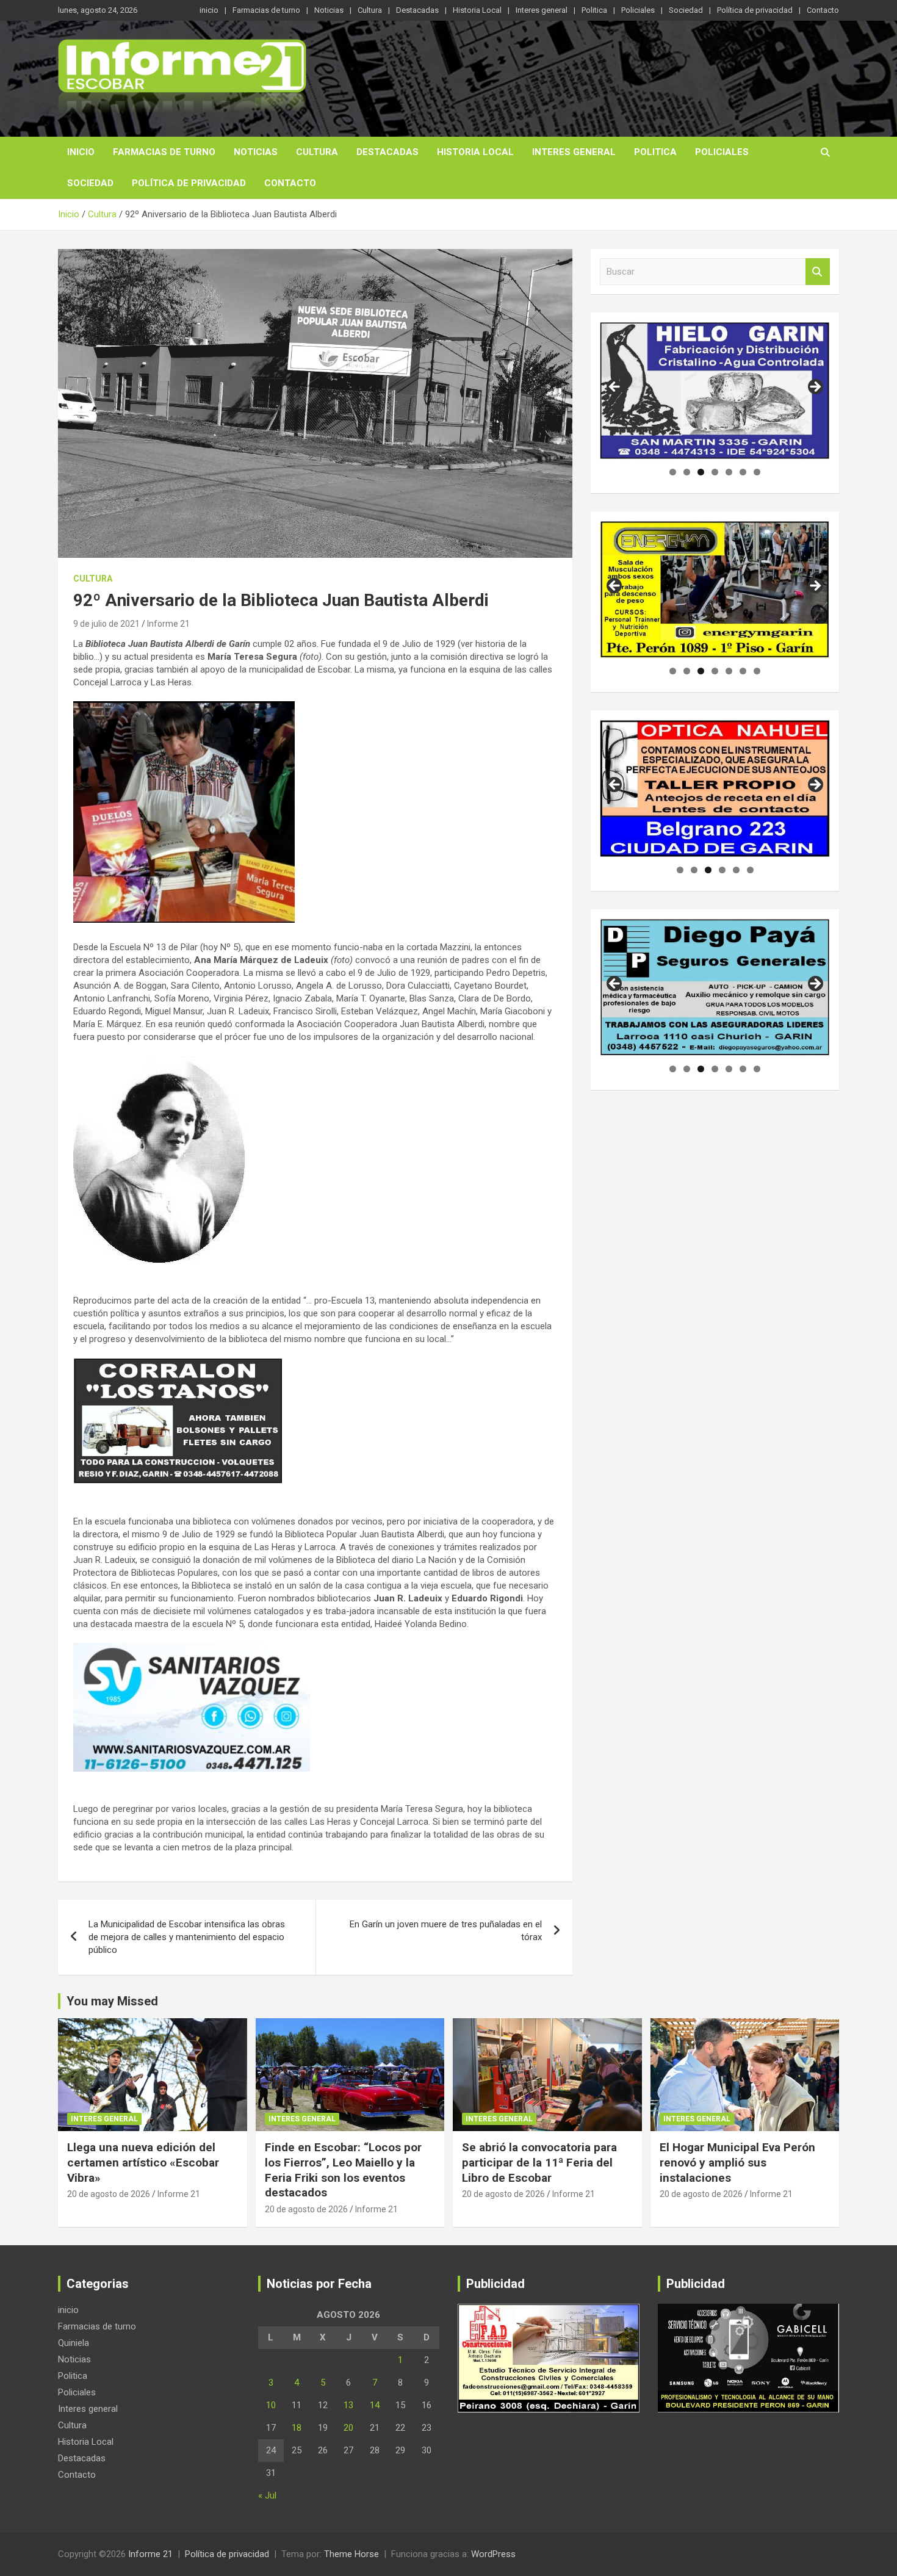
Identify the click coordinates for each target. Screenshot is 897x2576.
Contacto (823, 10)
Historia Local (477, 10)
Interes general (542, 10)
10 (271, 2405)
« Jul (267, 2495)
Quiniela (74, 2343)
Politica (594, 10)
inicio (209, 10)
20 (348, 2428)
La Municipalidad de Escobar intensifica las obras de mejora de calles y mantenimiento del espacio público (187, 1937)
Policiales (638, 10)
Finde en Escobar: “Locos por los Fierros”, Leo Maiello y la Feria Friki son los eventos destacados (343, 2170)
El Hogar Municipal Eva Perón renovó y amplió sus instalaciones (737, 2162)
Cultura (370, 10)
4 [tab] (715, 472)
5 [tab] (729, 472)
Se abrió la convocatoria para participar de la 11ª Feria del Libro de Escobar (539, 2162)
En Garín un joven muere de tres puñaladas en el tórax (446, 1931)
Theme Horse (351, 2554)
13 (348, 2405)
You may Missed (112, 2001)
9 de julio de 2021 (106, 624)
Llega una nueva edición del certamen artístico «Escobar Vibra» (143, 2162)
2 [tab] (687, 472)
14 (375, 2405)
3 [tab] (701, 472)
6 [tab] (743, 472)
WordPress (493, 2554)
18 (297, 2428)
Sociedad (686, 10)
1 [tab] (673, 472)
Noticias (329, 10)
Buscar (818, 272)
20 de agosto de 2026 (109, 2194)
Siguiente (815, 388)
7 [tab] (757, 472)
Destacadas (417, 10)
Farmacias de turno (266, 10)
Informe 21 (168, 624)
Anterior (615, 388)
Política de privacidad (755, 10)
